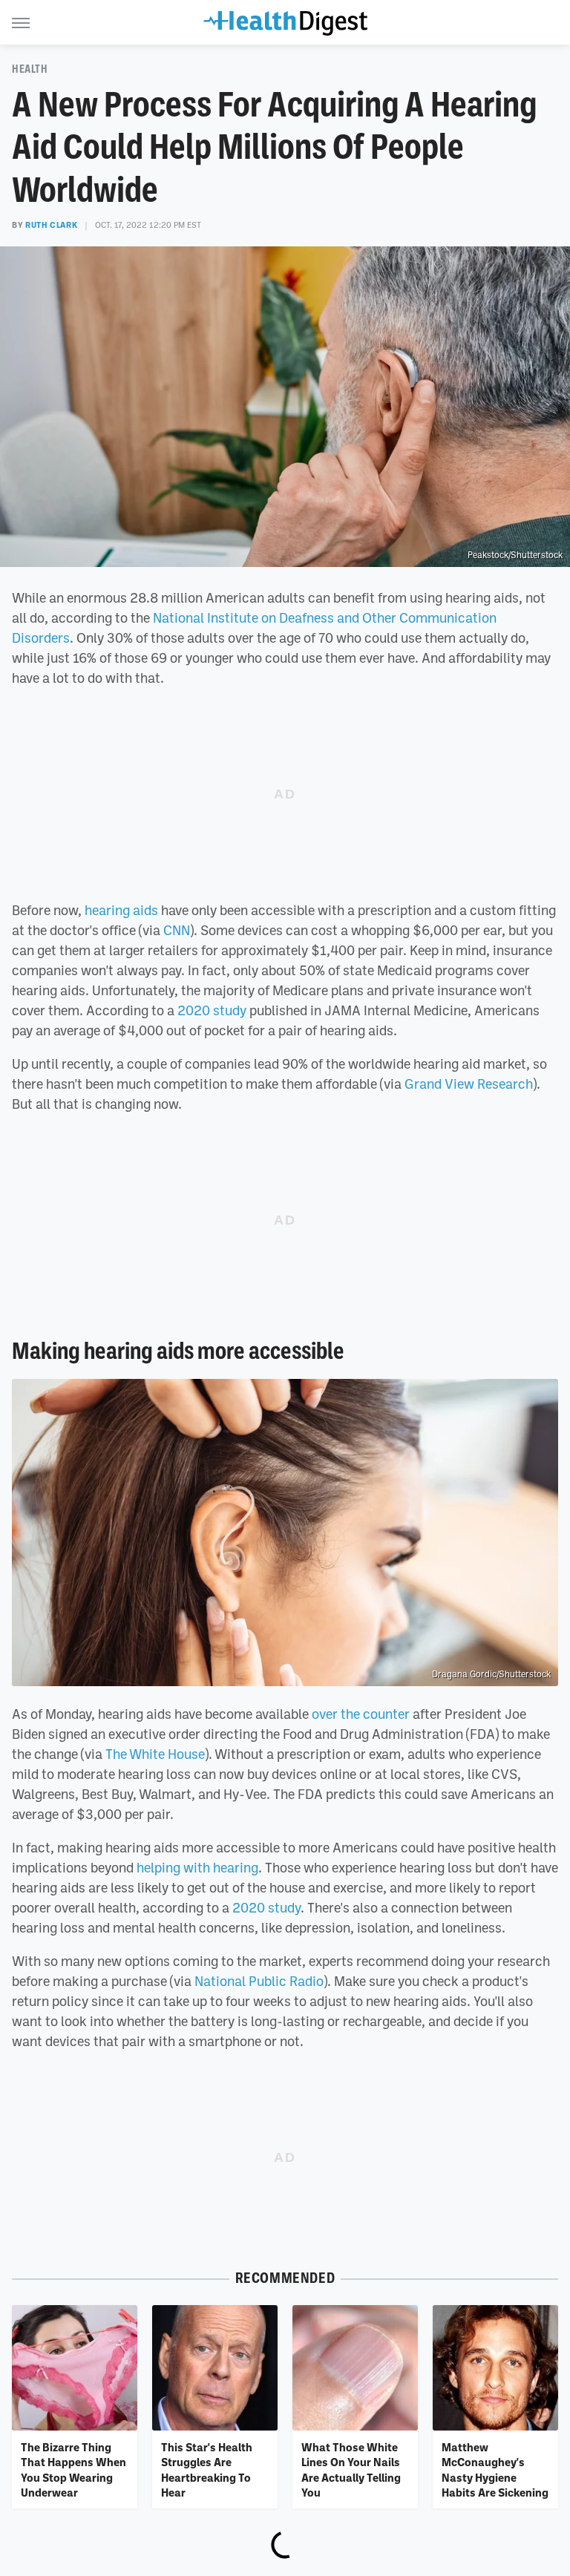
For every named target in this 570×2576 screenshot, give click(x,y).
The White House (155, 1754)
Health (30, 69)
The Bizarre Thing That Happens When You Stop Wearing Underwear (73, 2470)
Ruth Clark (51, 225)
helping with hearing (197, 1867)
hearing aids (121, 910)
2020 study (212, 1010)
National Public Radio (259, 1981)
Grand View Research (469, 1084)
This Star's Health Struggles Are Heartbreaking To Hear (207, 2470)
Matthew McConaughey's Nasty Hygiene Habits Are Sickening (495, 2470)
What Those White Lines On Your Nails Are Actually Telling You (351, 2470)
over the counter (361, 1714)
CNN (177, 930)
